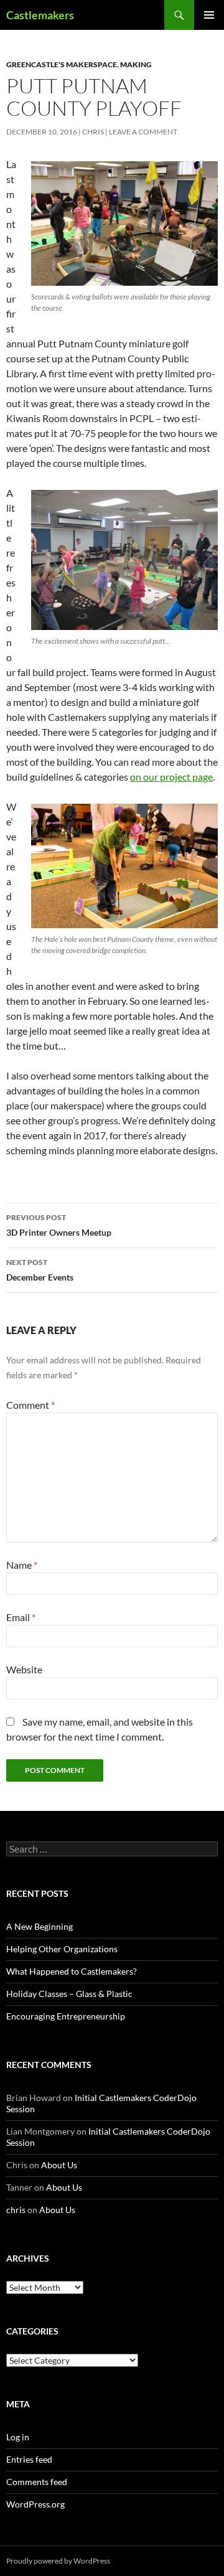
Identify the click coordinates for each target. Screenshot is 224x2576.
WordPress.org (35, 2504)
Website (24, 1669)
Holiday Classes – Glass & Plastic (69, 1994)
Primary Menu (209, 15)
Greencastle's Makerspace (62, 64)
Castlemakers (40, 15)
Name (22, 1565)
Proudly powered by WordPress (58, 2561)
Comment (30, 1405)
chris (93, 132)
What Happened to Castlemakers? (72, 1971)
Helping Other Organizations (62, 1949)
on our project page (171, 777)
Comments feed (37, 2482)
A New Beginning (40, 1926)
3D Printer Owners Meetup (59, 1225)
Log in (18, 2437)
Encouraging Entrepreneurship (66, 2016)
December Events (40, 1270)
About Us (59, 2165)
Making (136, 64)
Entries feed (29, 2459)
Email (21, 1617)
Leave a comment (143, 132)
